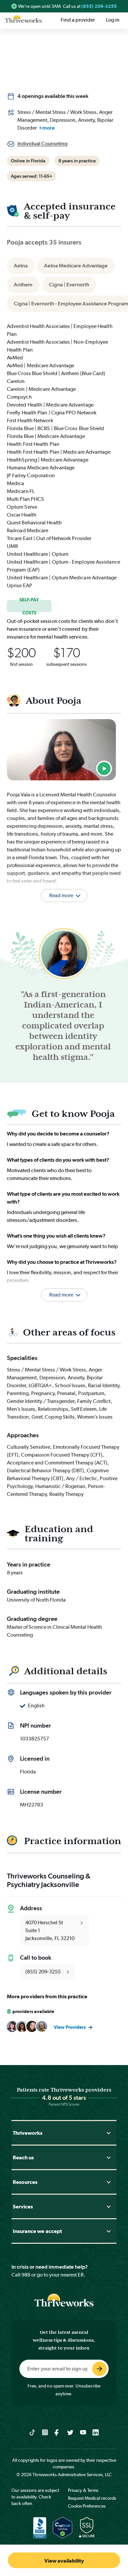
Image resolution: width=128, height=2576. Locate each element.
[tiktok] (32, 2432)
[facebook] (58, 2432)
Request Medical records (92, 2498)
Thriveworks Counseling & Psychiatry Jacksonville (49, 1880)
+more (47, 128)
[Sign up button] (99, 2369)
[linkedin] (96, 2432)
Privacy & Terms (83, 2490)
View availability (64, 2561)
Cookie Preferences (87, 2506)
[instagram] (45, 2432)
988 (26, 2275)
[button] (64, 1287)
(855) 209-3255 (99, 6)
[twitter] (70, 2432)
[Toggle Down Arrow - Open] (109, 2133)
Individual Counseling (42, 144)
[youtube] (83, 2432)
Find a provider (78, 20)
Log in (113, 20)
